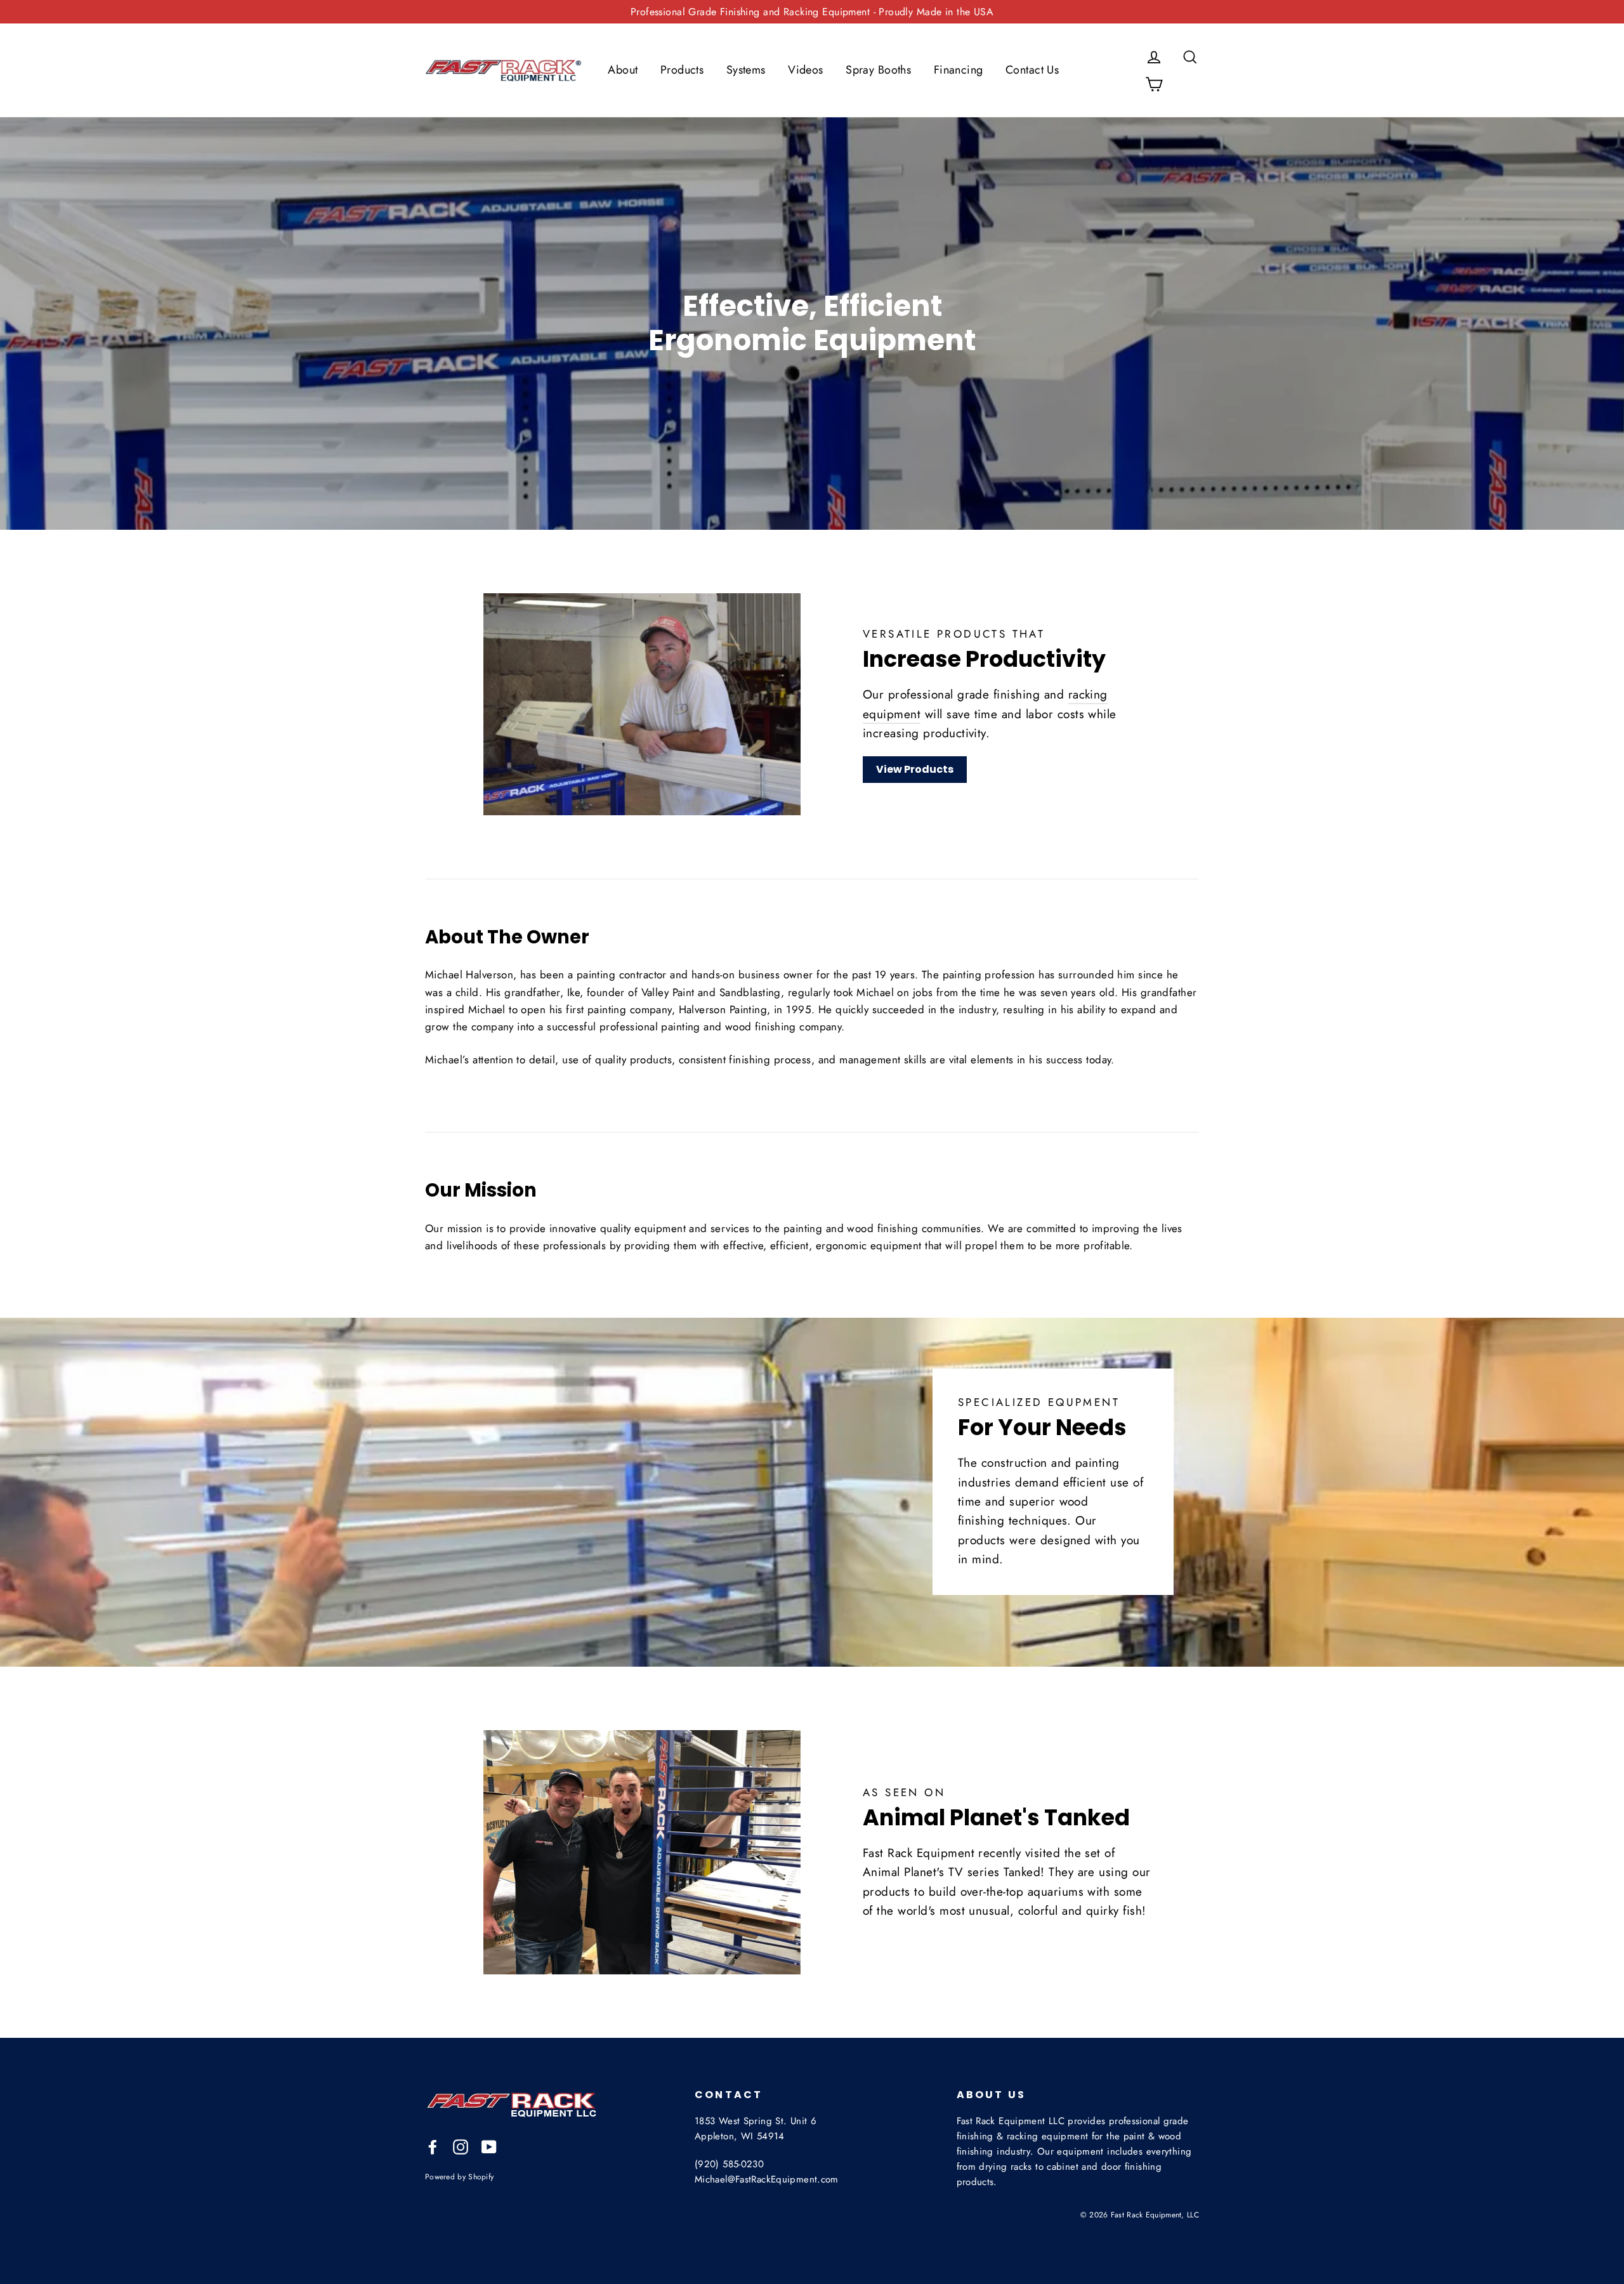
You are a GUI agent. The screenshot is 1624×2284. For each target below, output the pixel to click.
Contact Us (1032, 70)
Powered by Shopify (459, 2176)
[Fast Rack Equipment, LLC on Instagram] (461, 2146)
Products (682, 70)
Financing (959, 70)
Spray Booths (878, 70)
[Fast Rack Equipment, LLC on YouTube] (489, 2146)
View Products (915, 769)
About (623, 70)
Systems (746, 70)
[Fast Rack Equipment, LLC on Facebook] (433, 2146)
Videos (806, 70)
